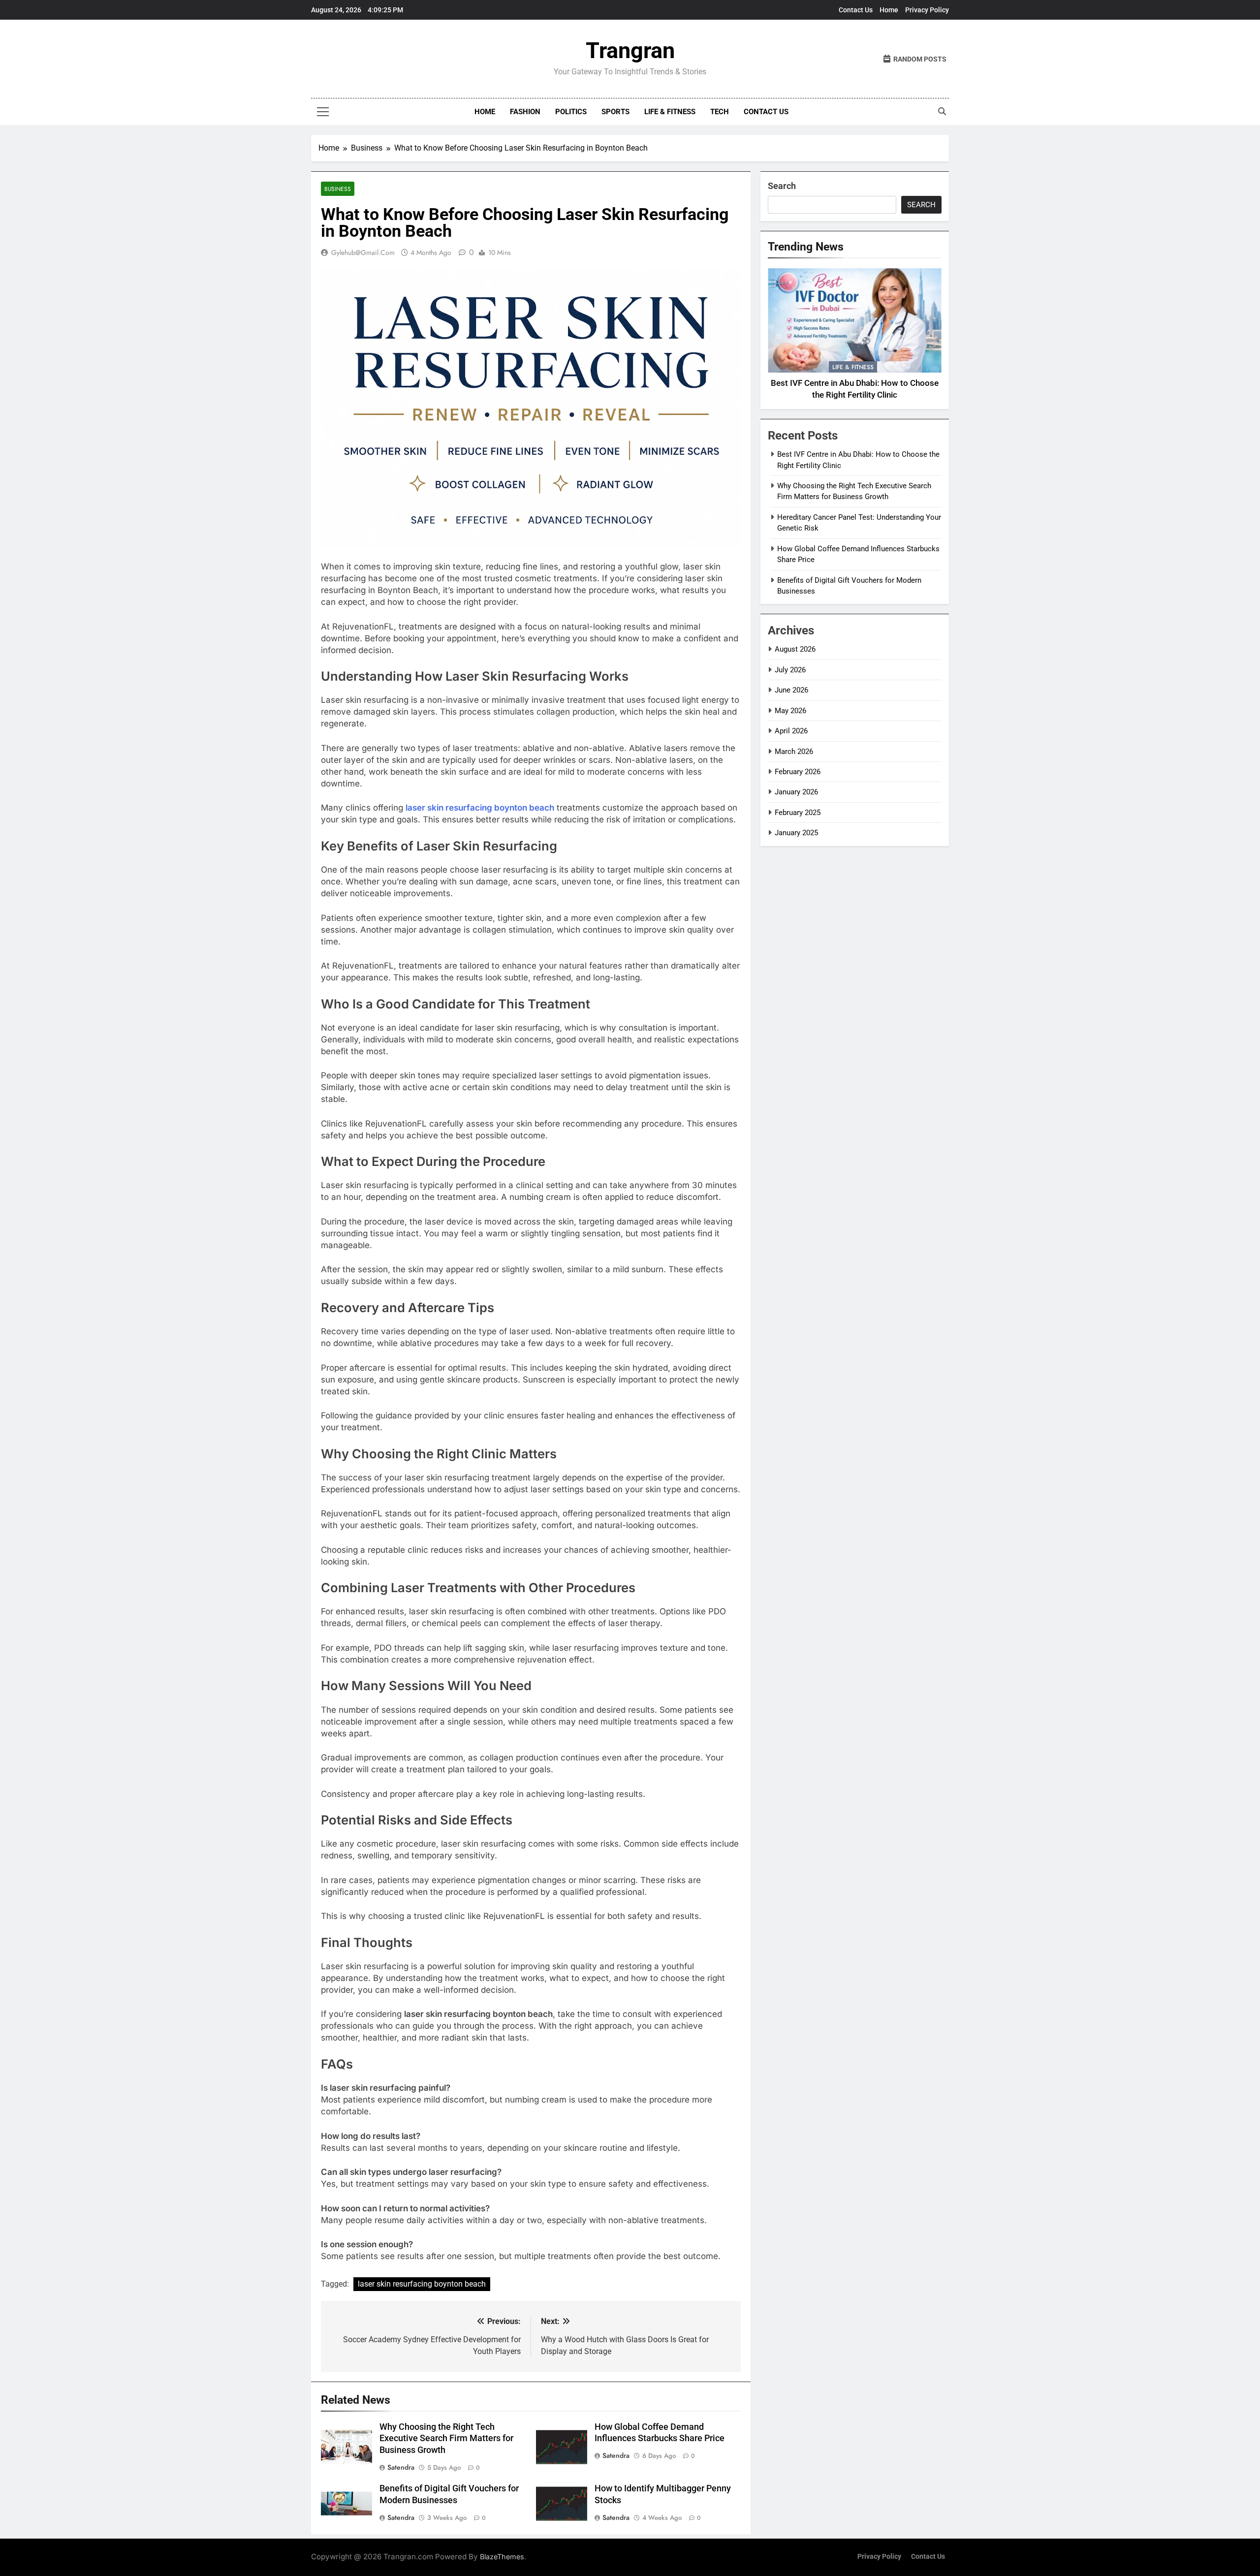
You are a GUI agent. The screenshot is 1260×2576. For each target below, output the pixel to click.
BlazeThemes (502, 2557)
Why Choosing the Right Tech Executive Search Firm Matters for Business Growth (446, 2439)
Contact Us (856, 10)
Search (782, 186)
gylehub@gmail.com (363, 252)
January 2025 (796, 833)
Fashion (525, 112)
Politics (571, 112)
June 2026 (791, 690)
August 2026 (795, 649)
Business (338, 189)
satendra (401, 2467)
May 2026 (790, 711)
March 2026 (794, 752)
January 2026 (796, 792)
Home (889, 10)
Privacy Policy (927, 10)
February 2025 (798, 813)
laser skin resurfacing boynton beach (422, 2284)
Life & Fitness (670, 112)
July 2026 (790, 670)
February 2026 (798, 772)
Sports (615, 112)
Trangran (630, 50)
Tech (720, 112)
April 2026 (791, 731)
